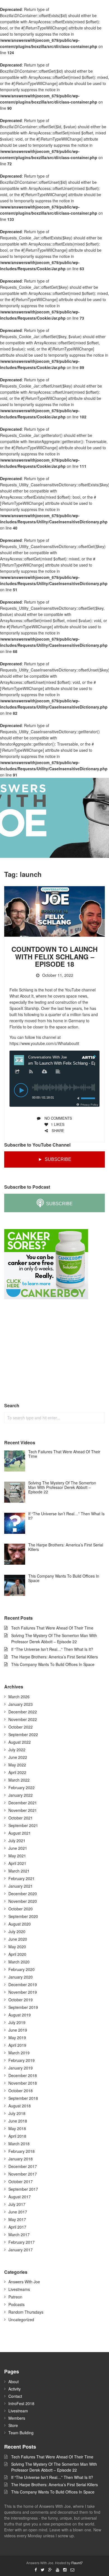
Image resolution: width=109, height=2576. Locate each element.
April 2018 (17, 2136)
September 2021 (23, 1825)
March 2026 (19, 1697)
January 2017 (21, 2250)
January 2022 (21, 1795)
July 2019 (17, 2022)
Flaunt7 (77, 2563)
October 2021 (21, 1818)
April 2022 (17, 1772)
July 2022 (17, 1750)
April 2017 (17, 2227)
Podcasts (16, 2304)
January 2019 (21, 2068)
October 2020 (21, 1909)
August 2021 (20, 1833)
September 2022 (23, 1734)
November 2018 (23, 2083)
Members (17, 2418)
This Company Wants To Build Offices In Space (53, 1664)
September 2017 (23, 2189)
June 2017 (18, 2212)
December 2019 (23, 1984)
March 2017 (19, 2234)
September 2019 (23, 2007)
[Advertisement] (46, 1351)
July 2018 (17, 2113)
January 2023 (21, 1704)
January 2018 (21, 2159)
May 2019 (17, 2038)
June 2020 (18, 1939)
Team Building (21, 2433)
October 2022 (21, 1727)
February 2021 (22, 1878)
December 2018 (23, 2075)
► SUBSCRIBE (55, 1159)
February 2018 (22, 2151)
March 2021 (19, 1871)
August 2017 (20, 2197)
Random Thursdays (26, 2312)
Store (13, 2425)
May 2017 (17, 2219)
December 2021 (23, 1803)
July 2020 (17, 1931)
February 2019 (22, 2060)
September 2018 (23, 2098)
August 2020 (20, 1924)
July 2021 (17, 1841)
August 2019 (20, 2015)
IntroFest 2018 (21, 2403)
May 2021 (17, 1856)
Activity (15, 2389)
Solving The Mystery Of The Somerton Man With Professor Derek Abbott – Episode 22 (54, 2467)
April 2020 (17, 1954)
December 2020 (23, 1894)
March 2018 (19, 2144)
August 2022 (20, 1742)
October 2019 (21, 2000)
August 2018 (20, 2106)
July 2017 (17, 2204)
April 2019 (17, 2045)
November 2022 (23, 1719)
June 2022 (18, 1757)
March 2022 (19, 1780)
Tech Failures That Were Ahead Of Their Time (52, 1628)
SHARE (57, 1130)
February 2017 (22, 2242)
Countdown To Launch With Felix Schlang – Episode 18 (54, 956)
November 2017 (23, 2174)
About (14, 2382)
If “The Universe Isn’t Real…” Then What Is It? (52, 1649)
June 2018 (18, 2121)
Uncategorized (21, 2320)
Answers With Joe (24, 2282)
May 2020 (17, 1947)
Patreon (15, 2297)
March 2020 (19, 1962)
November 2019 (23, 1992)
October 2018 (21, 2091)
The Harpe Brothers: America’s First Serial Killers (54, 1657)
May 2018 (17, 2128)
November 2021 (23, 1810)
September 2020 (23, 1916)
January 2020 (21, 1977)
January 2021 (21, 1886)
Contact (15, 2396)
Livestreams (19, 2289)
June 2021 (18, 1848)
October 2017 (21, 2181)
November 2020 (23, 1901)
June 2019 (18, 2030)
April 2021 (17, 1863)
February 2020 (22, 1969)
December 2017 (23, 2166)
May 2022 (17, 1765)
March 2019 (19, 2053)
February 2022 (22, 1787)
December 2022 (23, 1712)
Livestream (18, 2411)
